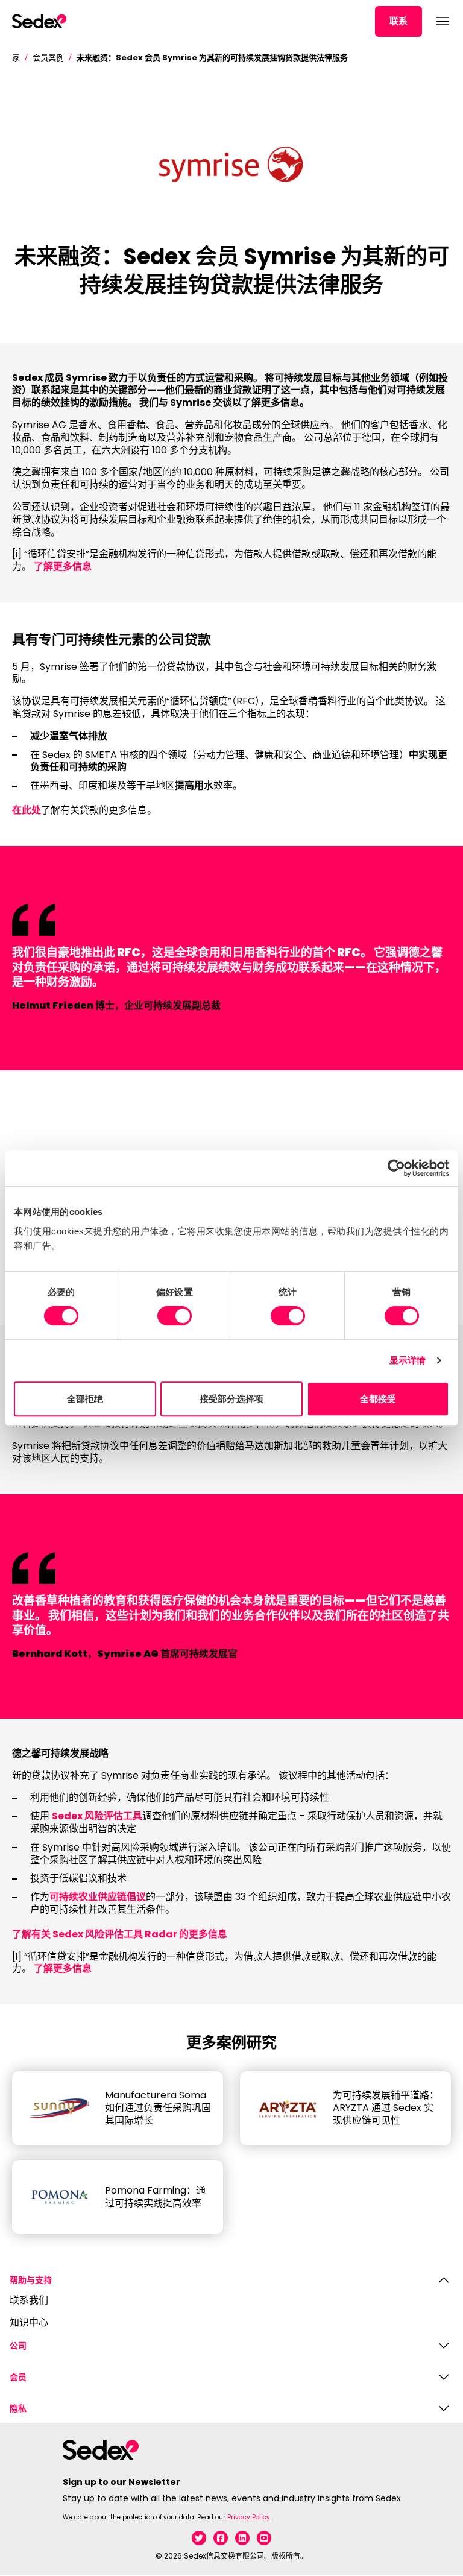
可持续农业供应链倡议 (98, 1897)
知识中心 (29, 2323)
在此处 (27, 810)
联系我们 (29, 2301)
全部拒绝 (85, 1399)
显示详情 (408, 1360)
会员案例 (48, 58)
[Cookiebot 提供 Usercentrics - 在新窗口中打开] (396, 1168)
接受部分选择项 (231, 1399)
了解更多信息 (63, 567)
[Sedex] (39, 21)
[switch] (175, 1316)
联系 (398, 21)
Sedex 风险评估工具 (97, 1816)
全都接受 (378, 1399)
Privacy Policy (249, 2517)
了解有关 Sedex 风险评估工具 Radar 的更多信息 (120, 1934)
